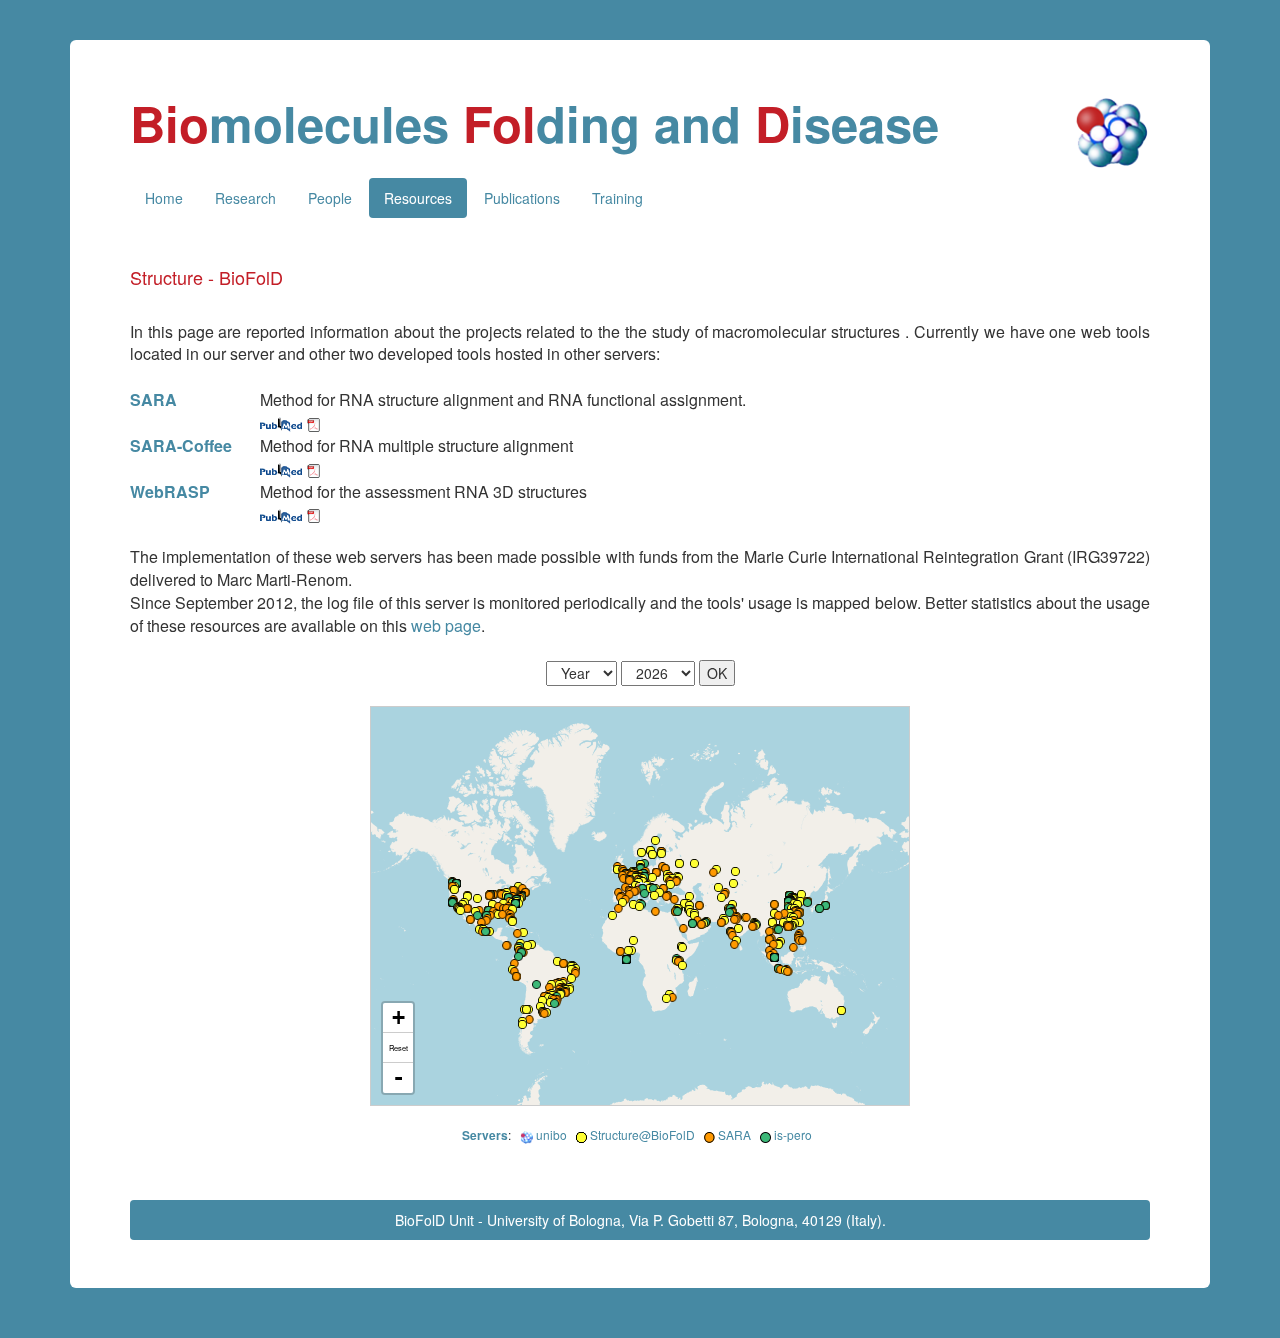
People (330, 198)
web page (446, 625)
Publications (522, 198)
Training (617, 198)
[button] (477, 898)
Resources (418, 198)
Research (245, 198)
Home (164, 198)
